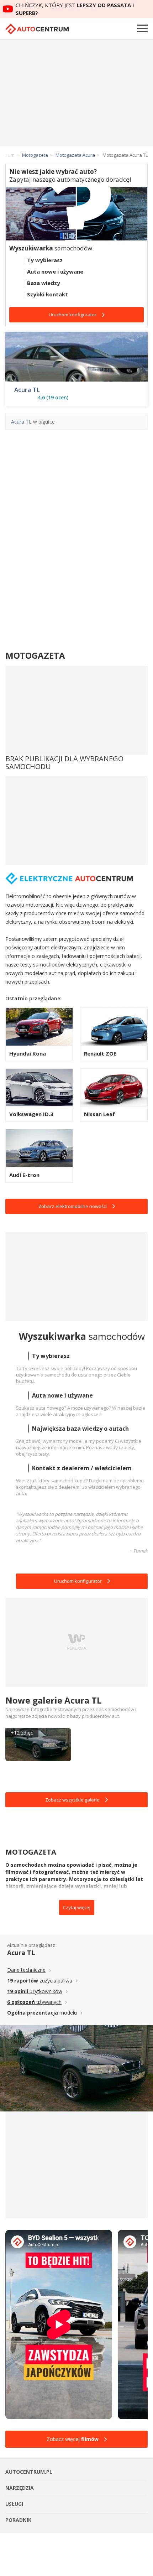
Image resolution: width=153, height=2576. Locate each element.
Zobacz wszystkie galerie (72, 1800)
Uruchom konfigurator (78, 1581)
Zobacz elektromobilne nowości (73, 1206)
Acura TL (27, 390)
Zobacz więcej (73, 2439)
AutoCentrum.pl (37, 29)
